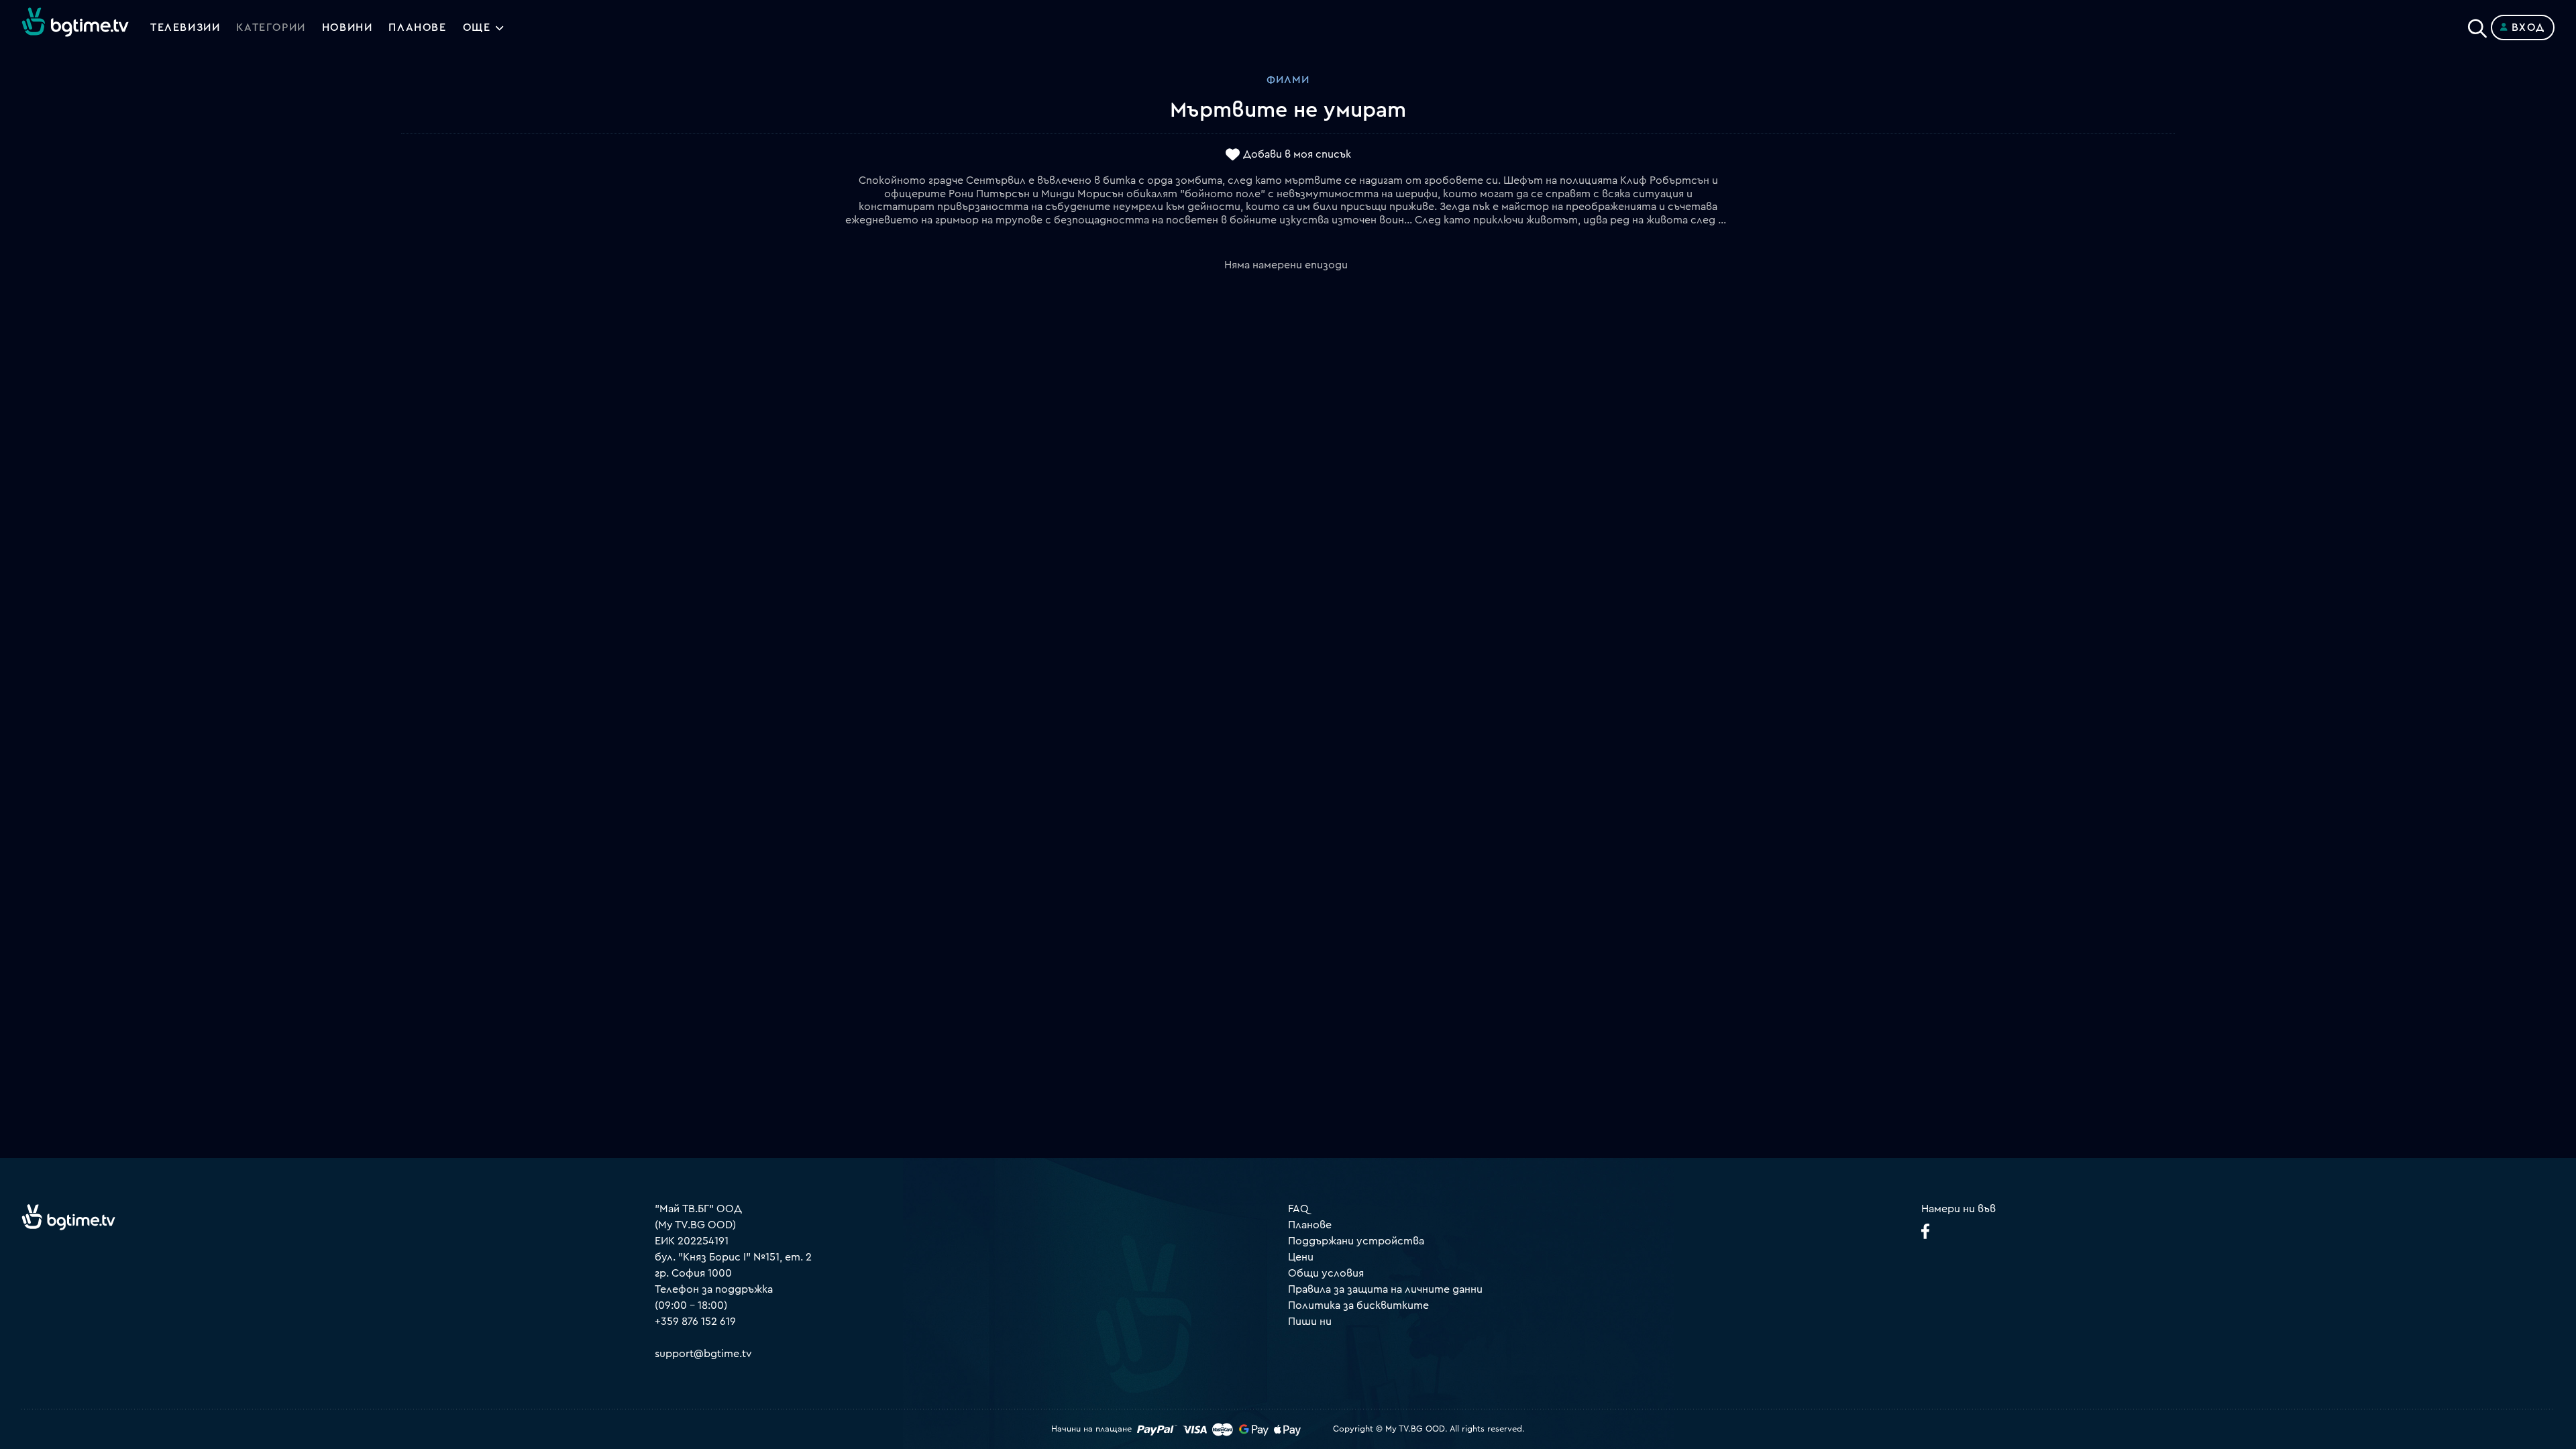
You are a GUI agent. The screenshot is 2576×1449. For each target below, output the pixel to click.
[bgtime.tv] (68, 1217)
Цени (1301, 1257)
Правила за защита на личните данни (1385, 1289)
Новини (347, 28)
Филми (1288, 80)
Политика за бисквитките (1358, 1305)
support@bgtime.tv (703, 1354)
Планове (1310, 1225)
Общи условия (1326, 1273)
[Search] (2477, 25)
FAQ (1298, 1209)
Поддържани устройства (1356, 1241)
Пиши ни (1310, 1322)
